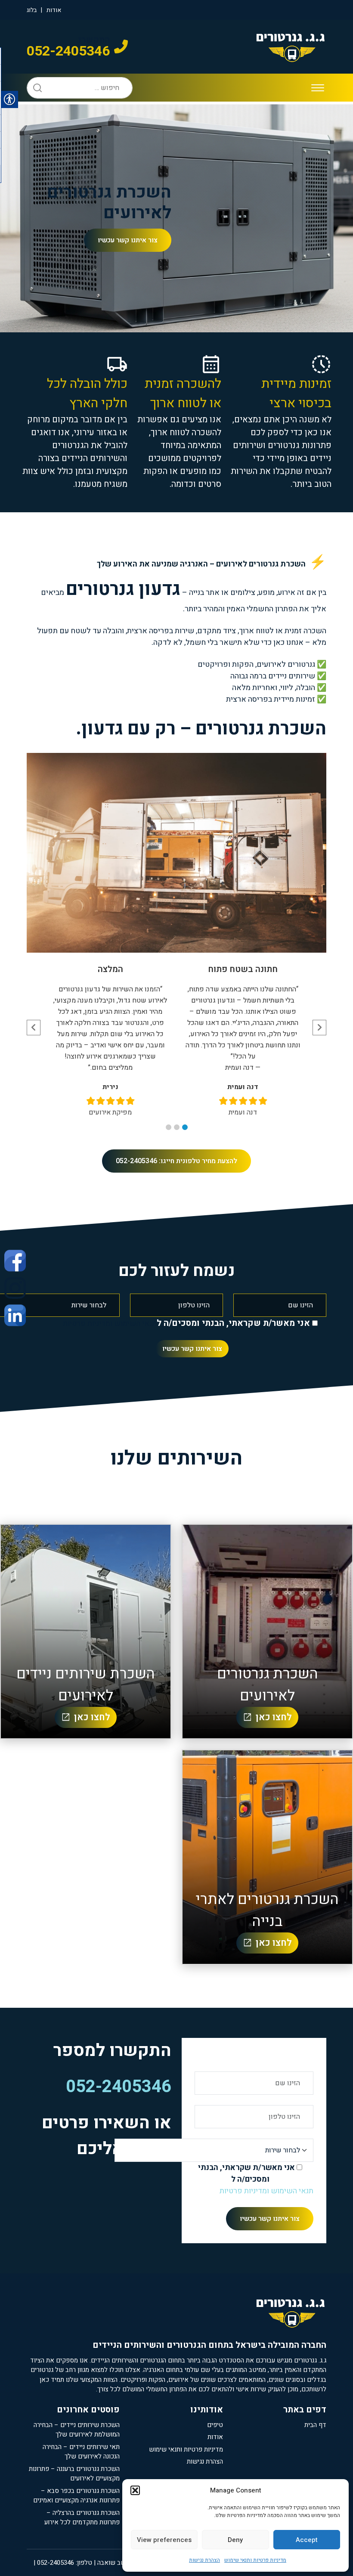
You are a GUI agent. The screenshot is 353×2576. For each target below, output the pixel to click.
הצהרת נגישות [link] (204, 2560)
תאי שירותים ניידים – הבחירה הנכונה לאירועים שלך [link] (81, 2452)
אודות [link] (54, 10)
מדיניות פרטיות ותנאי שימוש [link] (255, 2560)
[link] (15, 1260)
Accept (307, 2540)
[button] (135, 2490)
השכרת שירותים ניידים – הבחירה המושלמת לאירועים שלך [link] (77, 2430)
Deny (235, 2540)
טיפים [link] (215, 2425)
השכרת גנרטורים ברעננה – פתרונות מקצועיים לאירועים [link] (74, 2474)
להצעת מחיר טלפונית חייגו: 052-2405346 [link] (176, 1161)
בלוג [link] (32, 10)
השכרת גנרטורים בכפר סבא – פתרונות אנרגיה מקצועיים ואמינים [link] (76, 2496)
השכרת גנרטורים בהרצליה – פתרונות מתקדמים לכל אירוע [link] (82, 2518)
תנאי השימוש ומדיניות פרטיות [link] (110, 1324)
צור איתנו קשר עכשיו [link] (128, 240)
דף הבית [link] (315, 2425)
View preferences (164, 2540)
